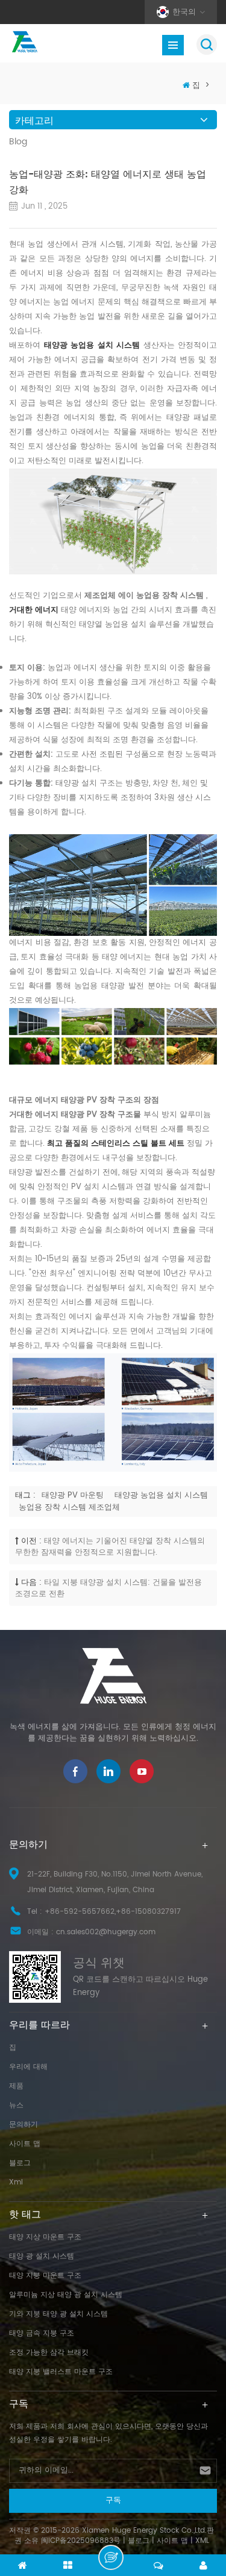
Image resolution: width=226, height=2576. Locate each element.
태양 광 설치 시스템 (42, 2256)
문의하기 (24, 2125)
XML (202, 2541)
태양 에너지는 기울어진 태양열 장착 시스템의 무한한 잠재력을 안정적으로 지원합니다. (110, 1547)
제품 (16, 2086)
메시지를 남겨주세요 (111, 2557)
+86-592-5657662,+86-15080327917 (113, 1912)
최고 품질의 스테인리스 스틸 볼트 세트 (117, 1144)
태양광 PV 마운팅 (73, 1496)
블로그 (20, 2163)
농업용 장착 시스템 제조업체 (69, 1508)
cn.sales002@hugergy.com (106, 1932)
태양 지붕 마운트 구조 (45, 2276)
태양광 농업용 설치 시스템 (94, 346)
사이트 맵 (25, 2144)
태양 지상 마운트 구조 (45, 2237)
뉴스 (16, 2105)
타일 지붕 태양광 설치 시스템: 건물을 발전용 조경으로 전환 (108, 1588)
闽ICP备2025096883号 (81, 2541)
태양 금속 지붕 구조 (42, 2333)
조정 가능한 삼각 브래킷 (49, 2353)
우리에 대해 (28, 2067)
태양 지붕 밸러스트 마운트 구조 (61, 2372)
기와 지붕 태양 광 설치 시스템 (58, 2314)
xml (16, 2182)
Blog (18, 142)
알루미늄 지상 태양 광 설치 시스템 (66, 2295)
